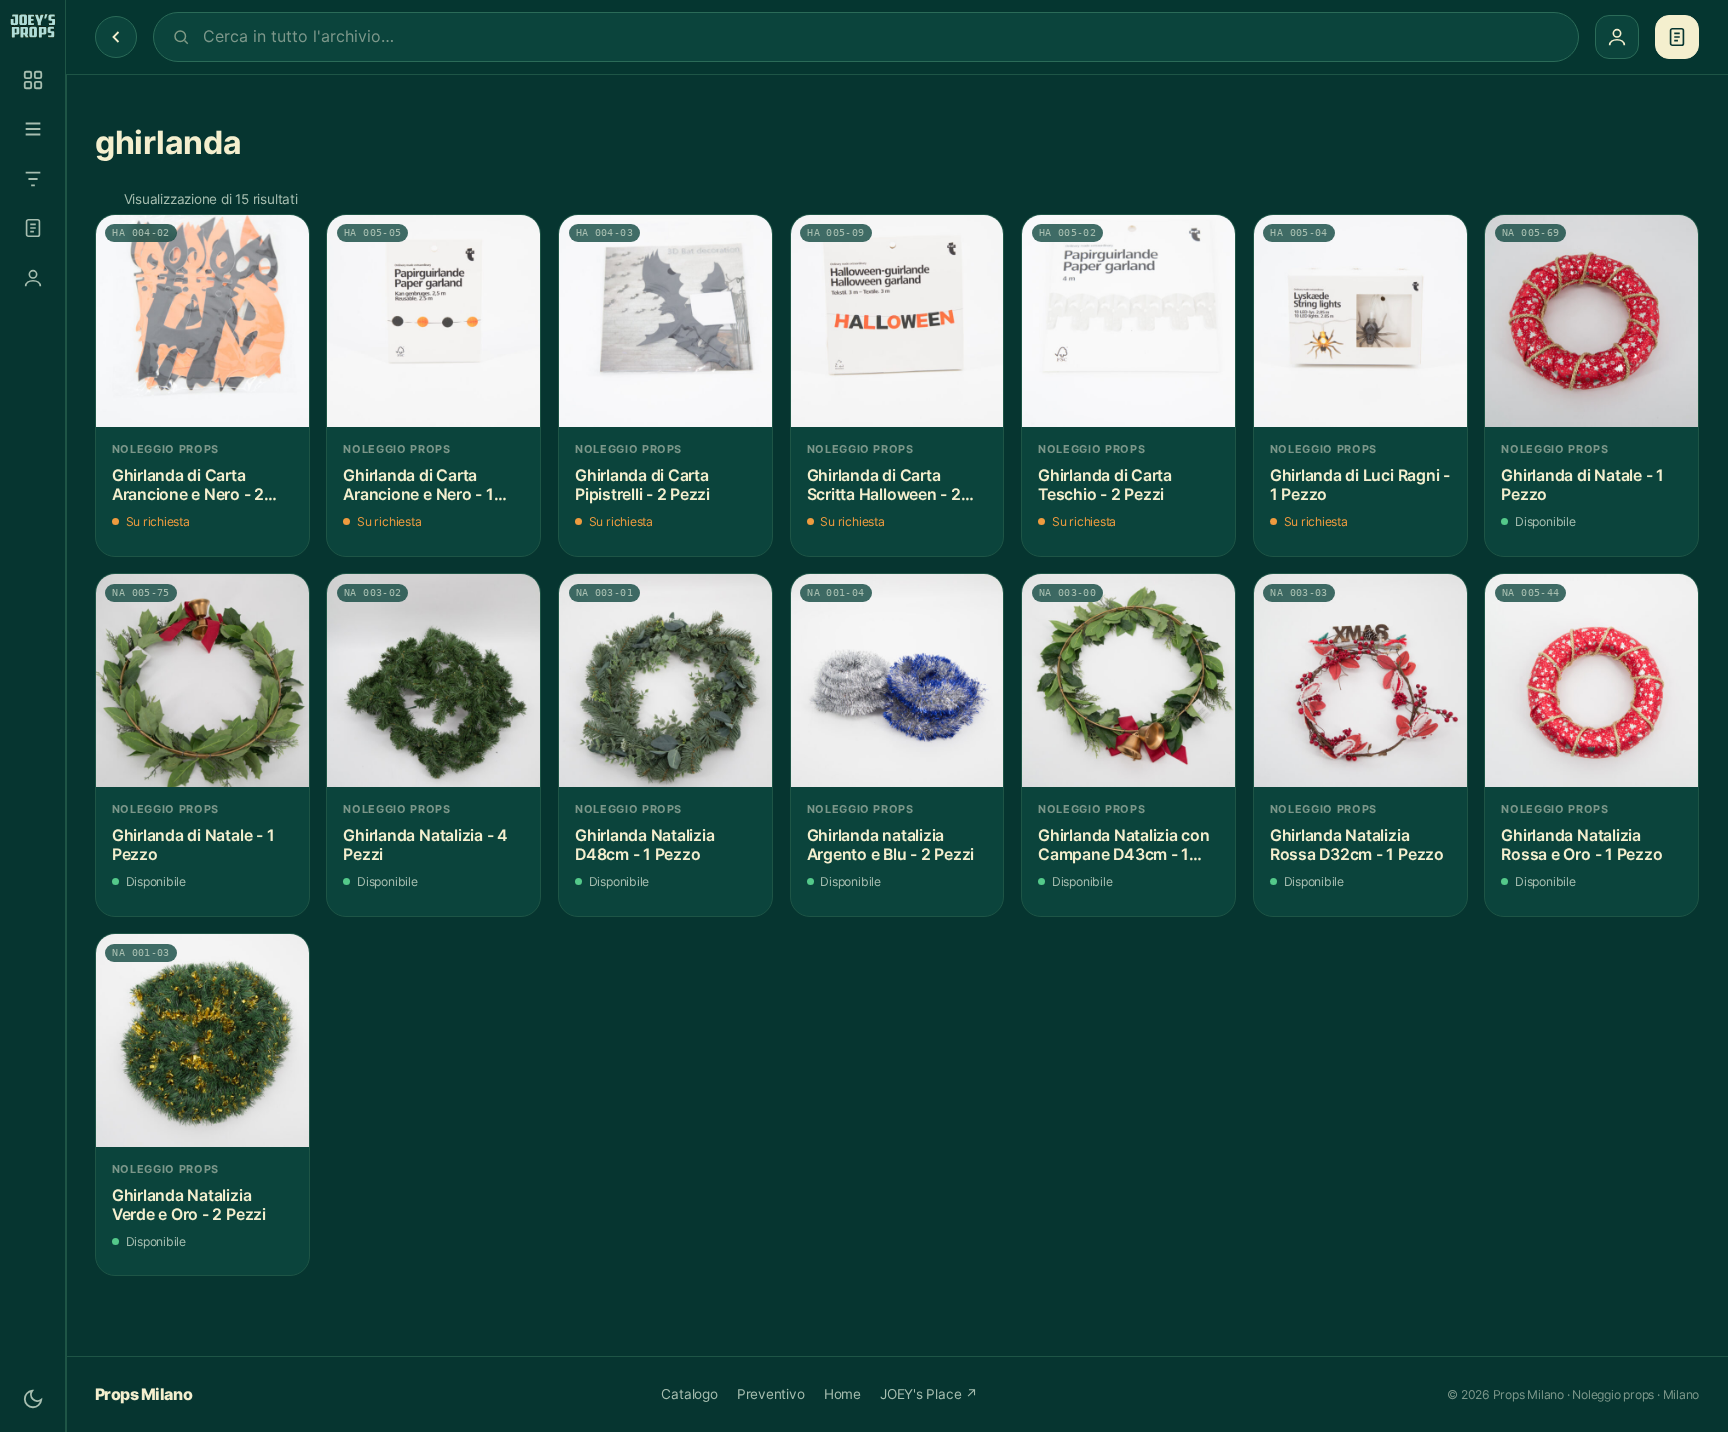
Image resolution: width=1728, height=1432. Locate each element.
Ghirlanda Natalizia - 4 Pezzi (425, 845)
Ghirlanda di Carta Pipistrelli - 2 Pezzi (642, 485)
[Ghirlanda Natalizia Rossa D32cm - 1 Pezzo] (1360, 680)
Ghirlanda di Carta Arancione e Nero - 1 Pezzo (418, 485)
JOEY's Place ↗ (929, 1394)
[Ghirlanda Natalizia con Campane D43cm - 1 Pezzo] (1128, 680)
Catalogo (689, 1394)
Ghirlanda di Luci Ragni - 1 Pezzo (1360, 485)
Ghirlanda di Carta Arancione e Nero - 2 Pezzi (188, 485)
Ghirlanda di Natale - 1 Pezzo (1582, 485)
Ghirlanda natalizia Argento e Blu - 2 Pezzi (891, 845)
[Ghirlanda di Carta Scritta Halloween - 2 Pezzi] (897, 321)
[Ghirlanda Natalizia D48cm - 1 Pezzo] (665, 680)
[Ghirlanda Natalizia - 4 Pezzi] (433, 680)
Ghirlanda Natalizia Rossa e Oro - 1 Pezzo (1581, 845)
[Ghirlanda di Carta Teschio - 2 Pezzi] (1128, 321)
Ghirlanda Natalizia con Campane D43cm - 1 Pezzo (1124, 845)
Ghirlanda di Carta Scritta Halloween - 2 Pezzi (884, 485)
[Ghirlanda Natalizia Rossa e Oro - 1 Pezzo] (1591, 680)
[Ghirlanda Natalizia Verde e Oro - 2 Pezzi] (202, 1040)
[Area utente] (33, 278)
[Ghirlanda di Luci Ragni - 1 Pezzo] (1360, 321)
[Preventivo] (33, 228)
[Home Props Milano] (32, 26)
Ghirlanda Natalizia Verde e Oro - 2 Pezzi (189, 1205)
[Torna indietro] (116, 37)
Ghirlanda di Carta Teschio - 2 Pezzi (1105, 485)
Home (842, 1394)
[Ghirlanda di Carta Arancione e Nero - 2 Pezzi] (202, 321)
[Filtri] (33, 179)
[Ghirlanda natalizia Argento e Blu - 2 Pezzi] (897, 680)
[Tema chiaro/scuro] (33, 1399)
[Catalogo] (33, 80)
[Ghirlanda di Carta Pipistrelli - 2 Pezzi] (665, 321)
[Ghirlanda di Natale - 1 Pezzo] (1591, 321)
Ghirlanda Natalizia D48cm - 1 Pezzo (645, 845)
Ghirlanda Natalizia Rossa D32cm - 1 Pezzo (1357, 845)
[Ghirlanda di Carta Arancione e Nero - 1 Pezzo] (433, 321)
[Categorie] (33, 129)
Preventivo (771, 1394)
